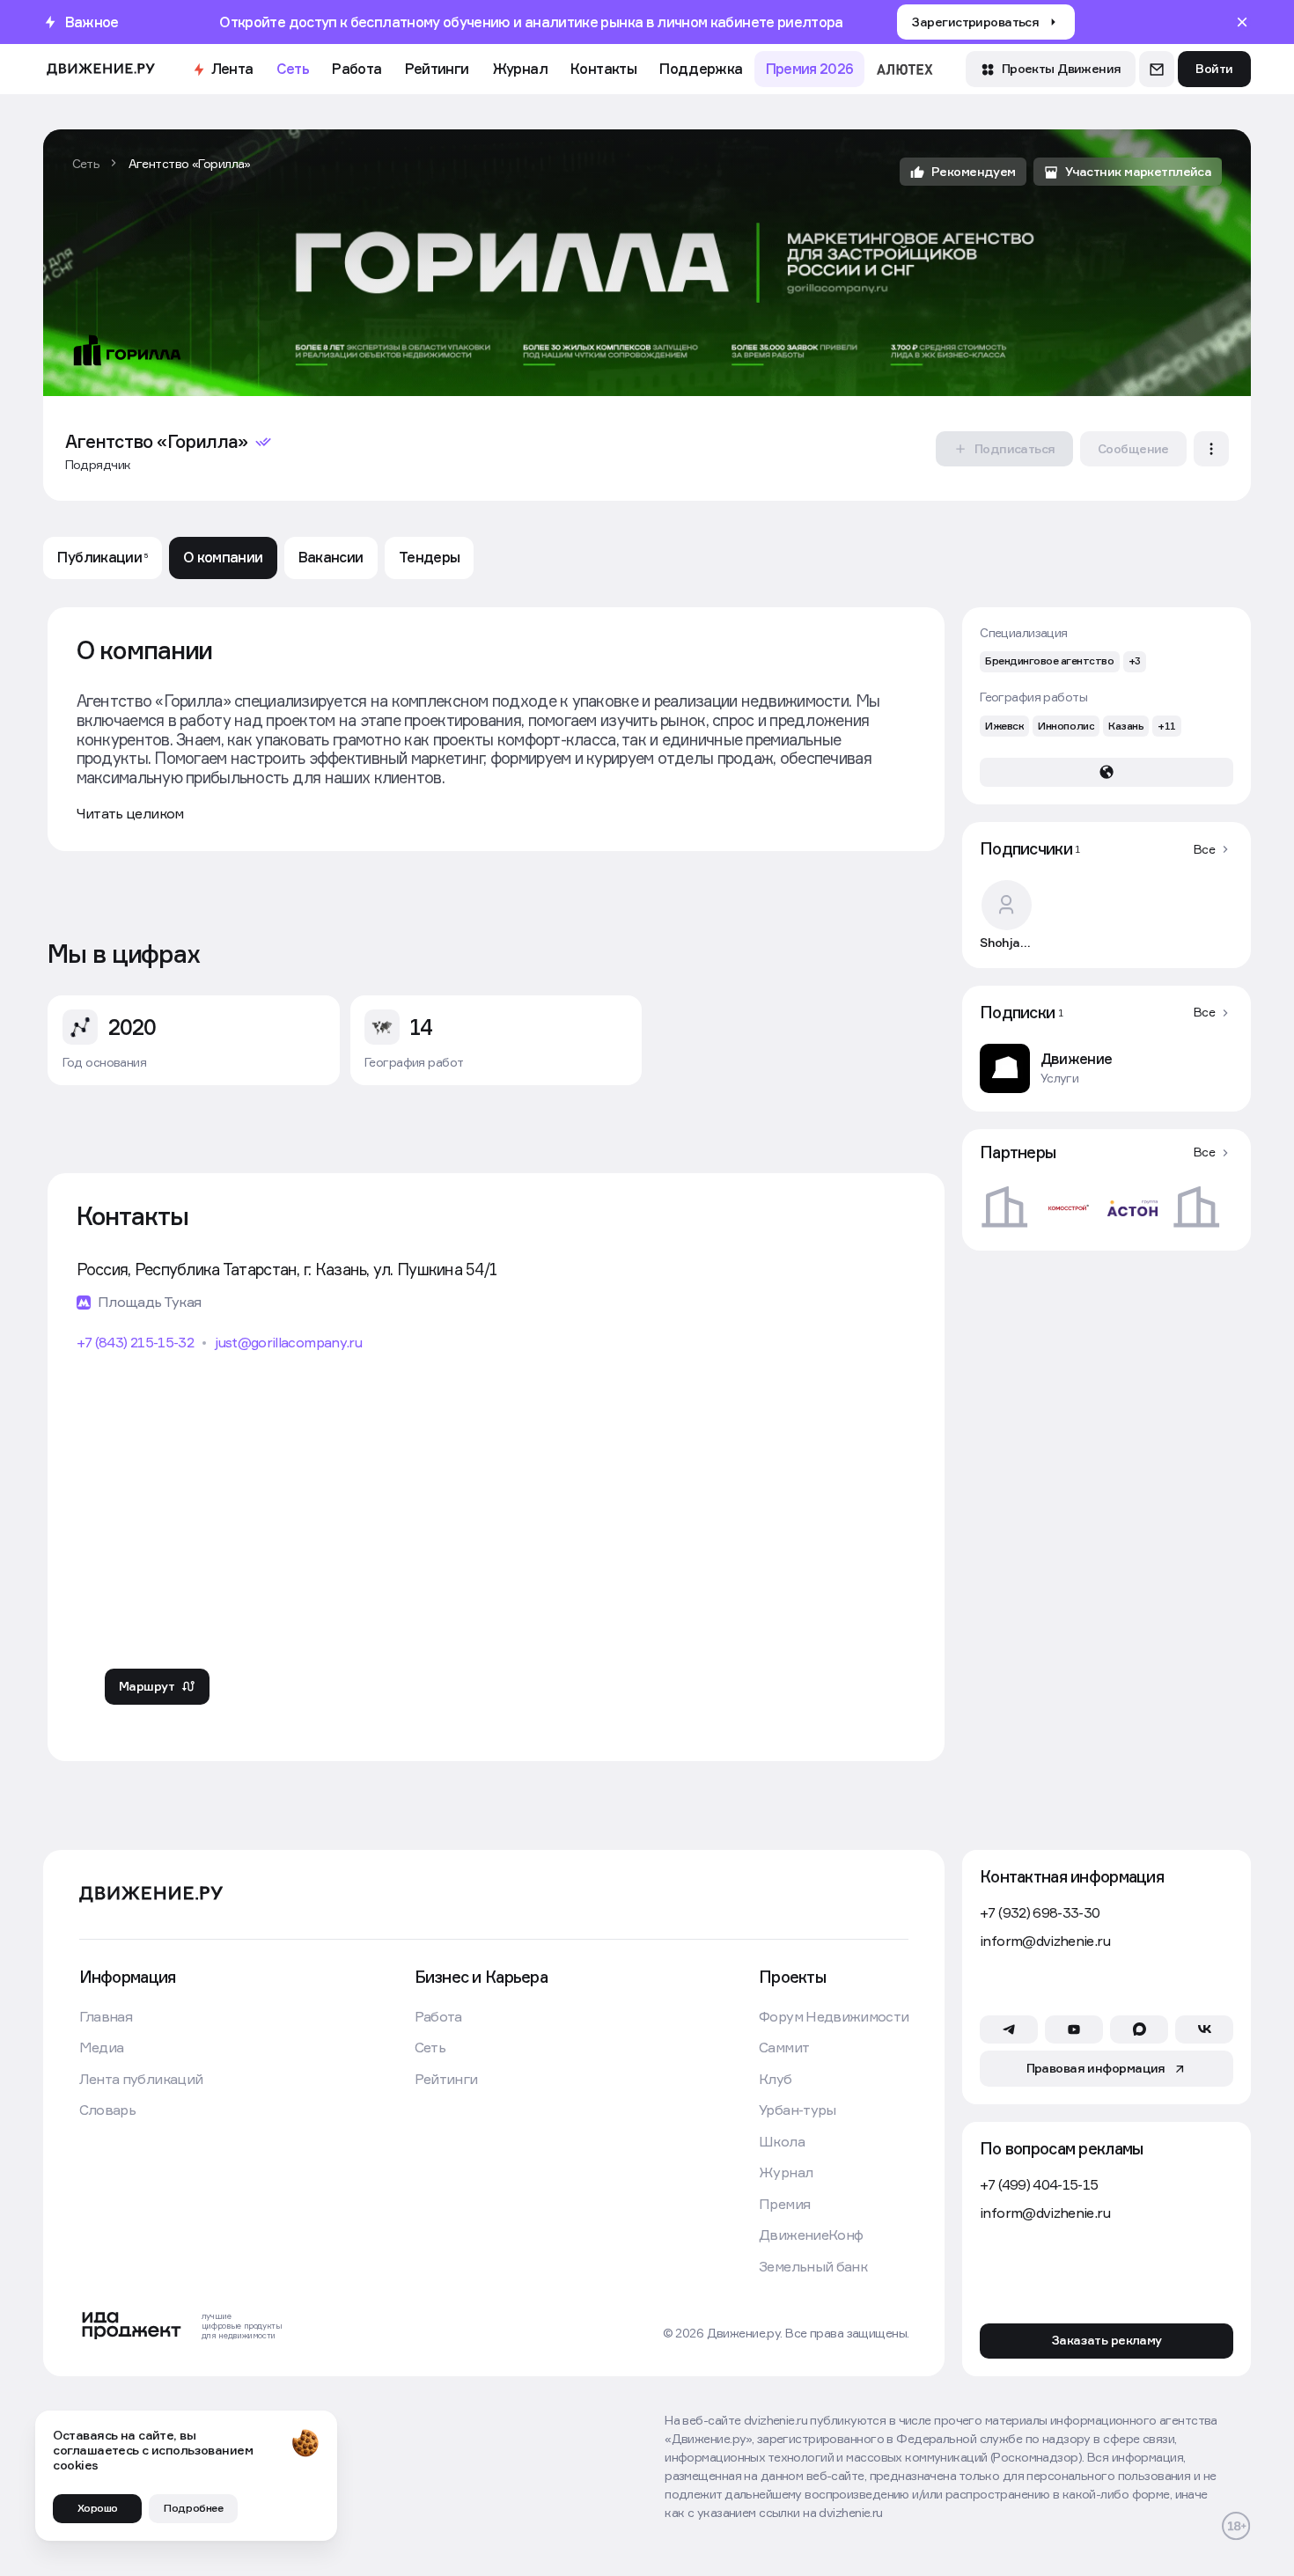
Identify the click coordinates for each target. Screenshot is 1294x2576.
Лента (232, 69)
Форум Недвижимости (834, 2017)
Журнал (520, 69)
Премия (784, 2204)
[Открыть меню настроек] (1211, 449)
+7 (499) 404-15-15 (1039, 2185)
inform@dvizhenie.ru (1045, 1941)
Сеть (293, 69)
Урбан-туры (798, 2110)
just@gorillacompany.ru (288, 1343)
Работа (357, 69)
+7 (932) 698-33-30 (1040, 1913)
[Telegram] (1009, 2029)
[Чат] (1157, 69)
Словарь (107, 2110)
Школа (782, 2142)
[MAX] (1139, 2029)
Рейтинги (437, 69)
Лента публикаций (141, 2079)
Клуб (775, 2079)
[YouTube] (1074, 2029)
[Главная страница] (101, 69)
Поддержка (701, 69)
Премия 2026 (810, 69)
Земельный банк (813, 2267)
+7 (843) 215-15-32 (135, 1343)
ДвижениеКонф (811, 2235)
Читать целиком (130, 814)
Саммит (784, 2048)
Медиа (102, 2048)
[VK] (1204, 2029)
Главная (106, 2017)
